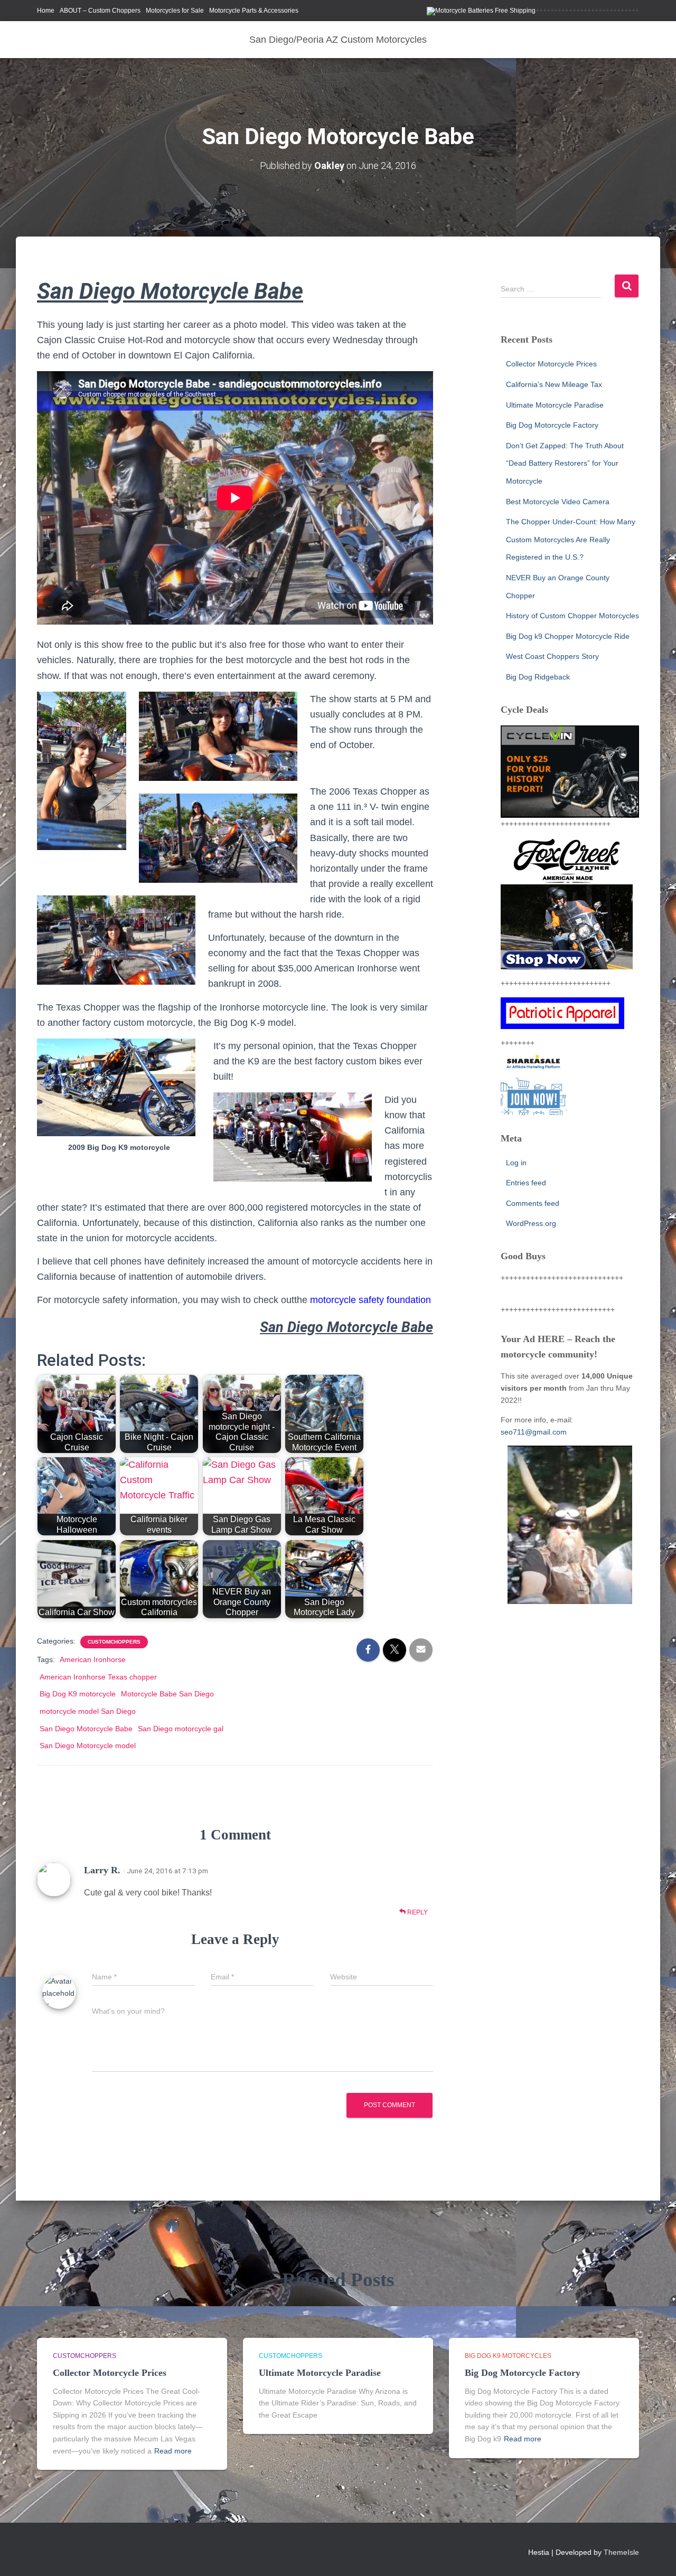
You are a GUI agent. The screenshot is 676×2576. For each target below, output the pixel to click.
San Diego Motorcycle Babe (86, 1729)
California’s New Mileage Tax (554, 384)
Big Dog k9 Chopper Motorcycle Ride (568, 636)
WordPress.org (531, 1223)
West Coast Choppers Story (552, 656)
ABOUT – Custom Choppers (100, 11)
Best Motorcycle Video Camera (558, 502)
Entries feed (526, 1183)
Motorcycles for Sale (175, 11)
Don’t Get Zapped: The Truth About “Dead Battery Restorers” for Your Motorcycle (565, 463)
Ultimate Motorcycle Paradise (555, 405)
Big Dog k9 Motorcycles (508, 2356)
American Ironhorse (93, 1659)
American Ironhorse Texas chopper (98, 1677)
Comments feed (533, 1203)
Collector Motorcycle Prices (551, 364)
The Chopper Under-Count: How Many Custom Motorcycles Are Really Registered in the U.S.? (571, 539)
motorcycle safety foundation (370, 1300)
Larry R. (102, 1870)
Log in (516, 1163)
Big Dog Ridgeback (538, 677)
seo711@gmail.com (534, 1432)
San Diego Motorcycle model (88, 1745)
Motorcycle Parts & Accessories (254, 11)
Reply (417, 1912)
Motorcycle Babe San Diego (167, 1694)
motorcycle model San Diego (88, 1711)
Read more (173, 2451)
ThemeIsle (621, 2552)
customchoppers (114, 1642)
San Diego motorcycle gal (181, 1729)
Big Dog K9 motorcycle (78, 1694)
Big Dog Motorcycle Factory (552, 425)
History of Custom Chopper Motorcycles (572, 616)
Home (46, 11)
